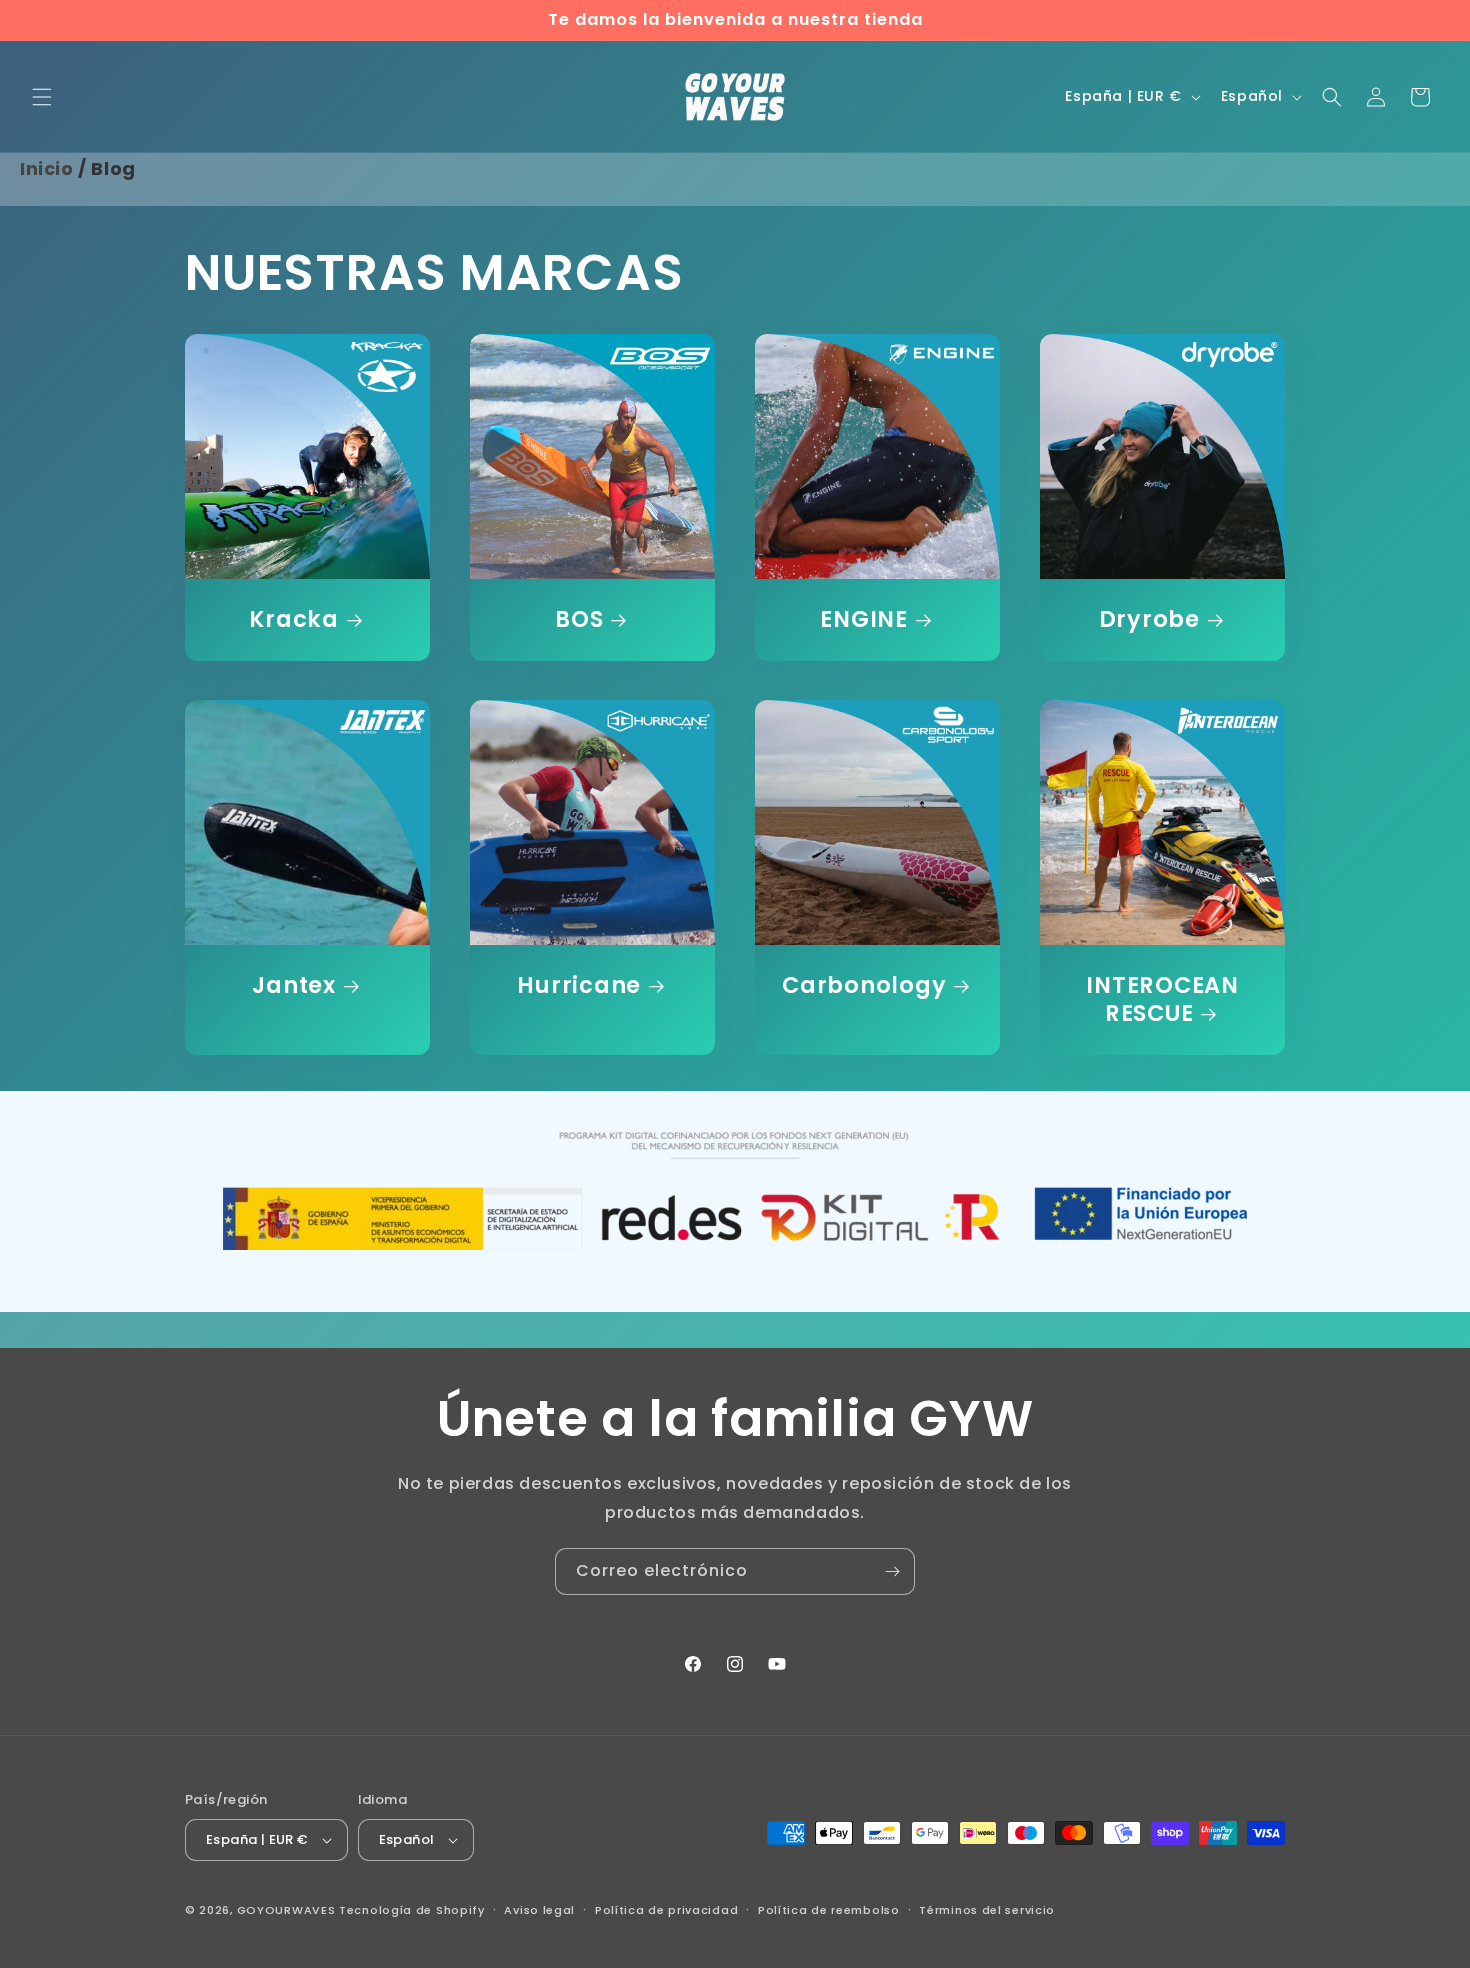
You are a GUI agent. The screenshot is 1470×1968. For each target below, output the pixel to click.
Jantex (294, 986)
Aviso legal (539, 1910)
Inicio (47, 168)
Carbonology (864, 986)
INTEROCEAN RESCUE (1162, 1000)
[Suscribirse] (892, 1571)
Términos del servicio (987, 1910)
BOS (579, 620)
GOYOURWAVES (286, 1910)
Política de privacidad (666, 1910)
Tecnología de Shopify (412, 1910)
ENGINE (864, 620)
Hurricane (579, 986)
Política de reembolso (829, 1910)
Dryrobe (1149, 620)
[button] (42, 97)
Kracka (294, 620)
